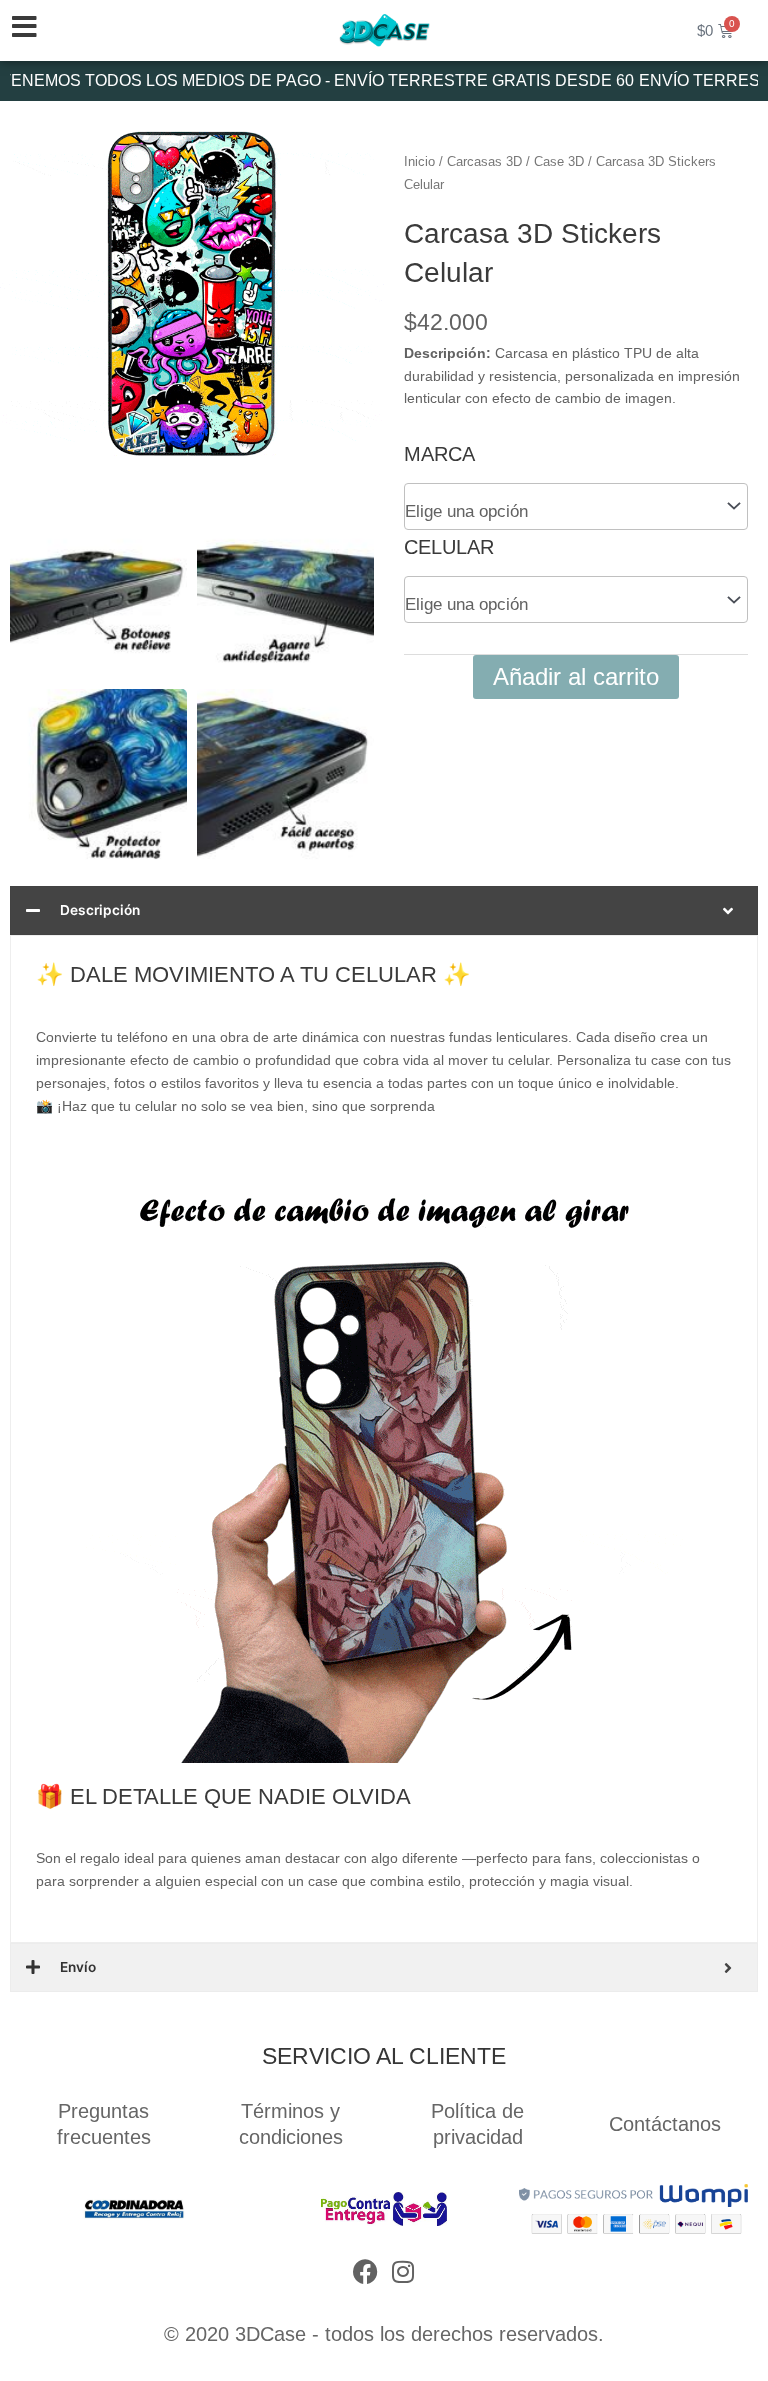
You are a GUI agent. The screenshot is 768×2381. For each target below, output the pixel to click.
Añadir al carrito (576, 676)
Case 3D (559, 162)
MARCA (439, 454)
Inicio (419, 162)
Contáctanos (665, 2124)
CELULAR (449, 547)
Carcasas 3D (484, 162)
